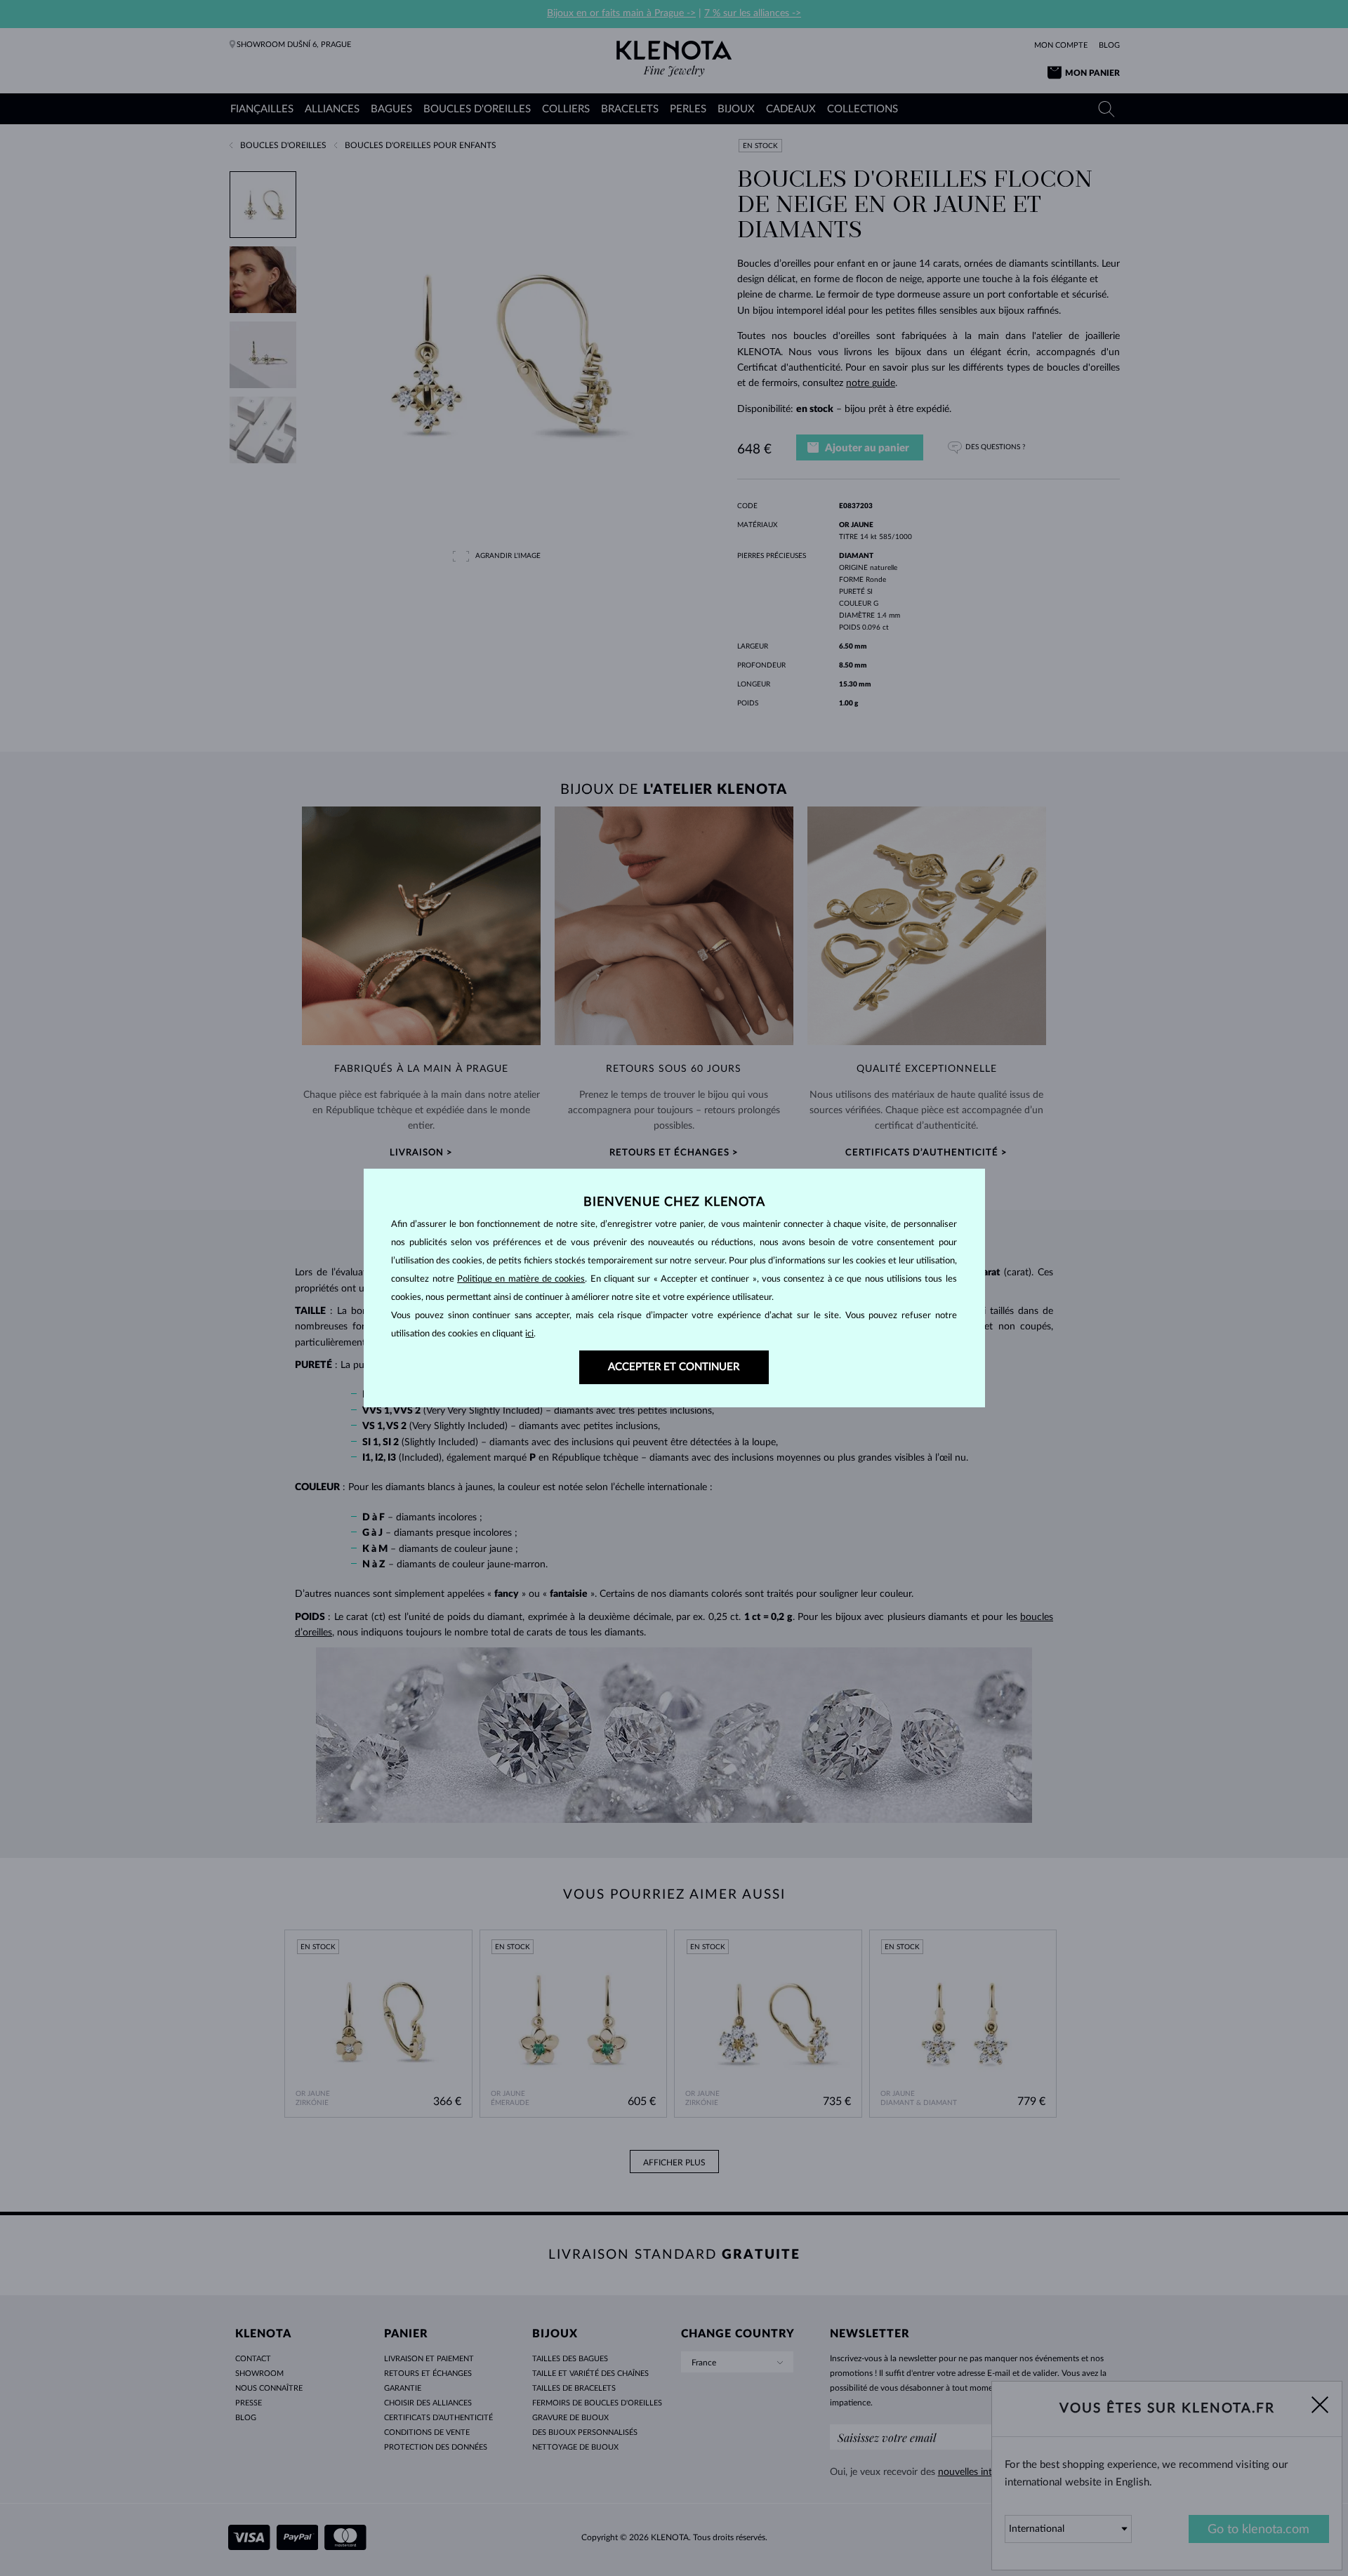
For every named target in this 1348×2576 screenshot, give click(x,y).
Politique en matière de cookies (521, 1279)
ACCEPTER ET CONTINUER (674, 1367)
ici (529, 1334)
